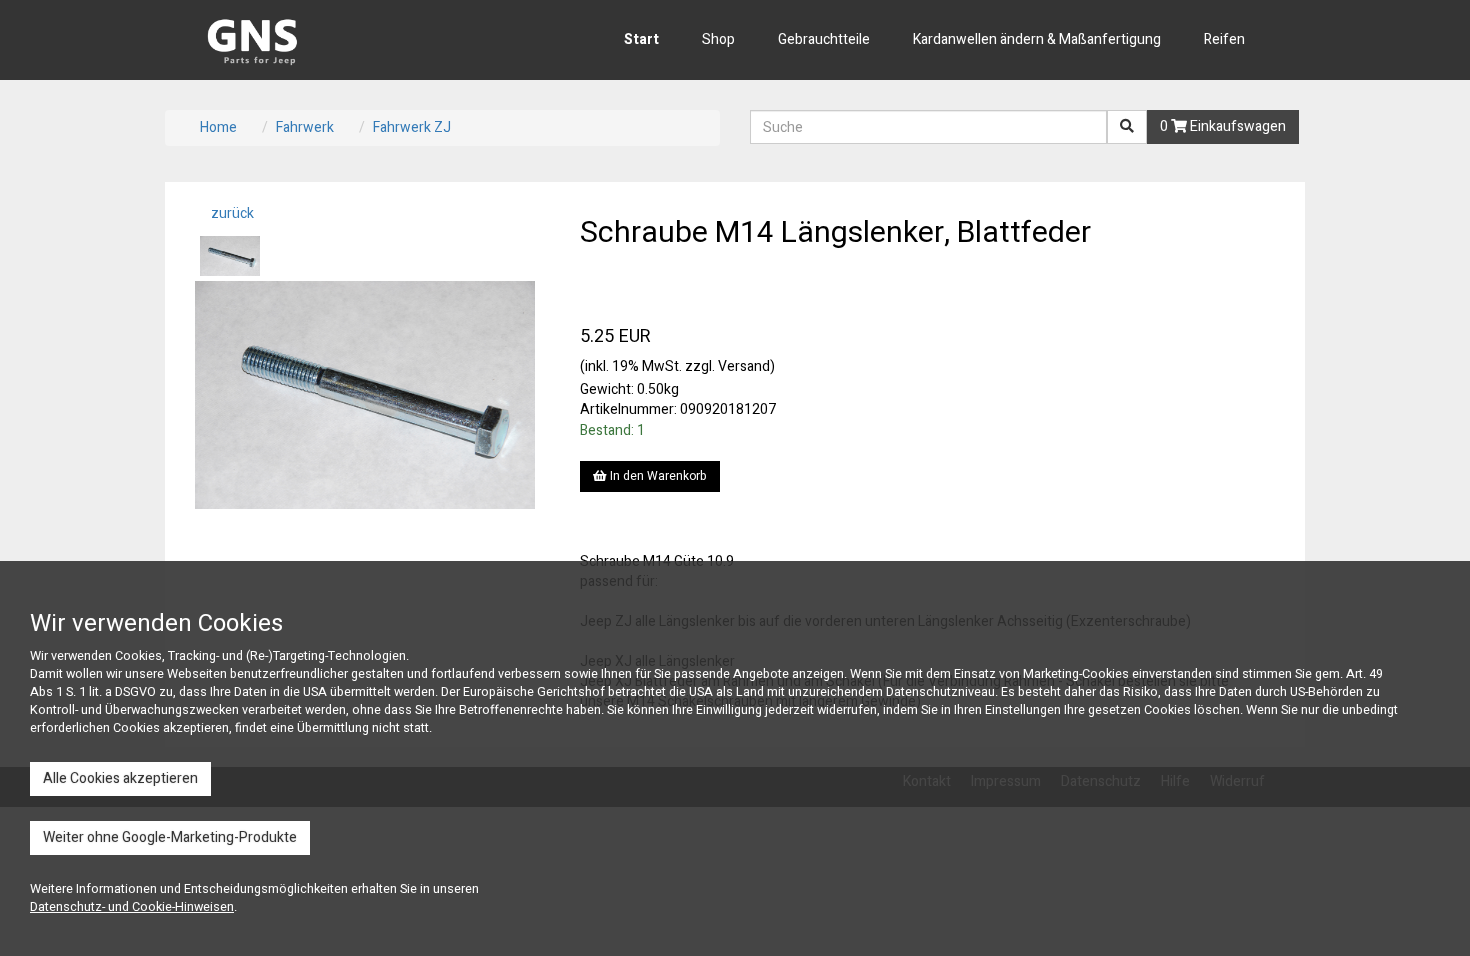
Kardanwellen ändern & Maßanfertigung (1037, 39)
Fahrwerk (305, 127)
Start (641, 39)
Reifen (1224, 39)
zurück (231, 213)
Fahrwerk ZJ (412, 127)
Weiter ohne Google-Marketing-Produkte (170, 837)
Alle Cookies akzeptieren (120, 778)
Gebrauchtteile (824, 39)
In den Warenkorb (657, 476)
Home (218, 127)
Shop (718, 39)
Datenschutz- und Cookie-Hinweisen (132, 907)
